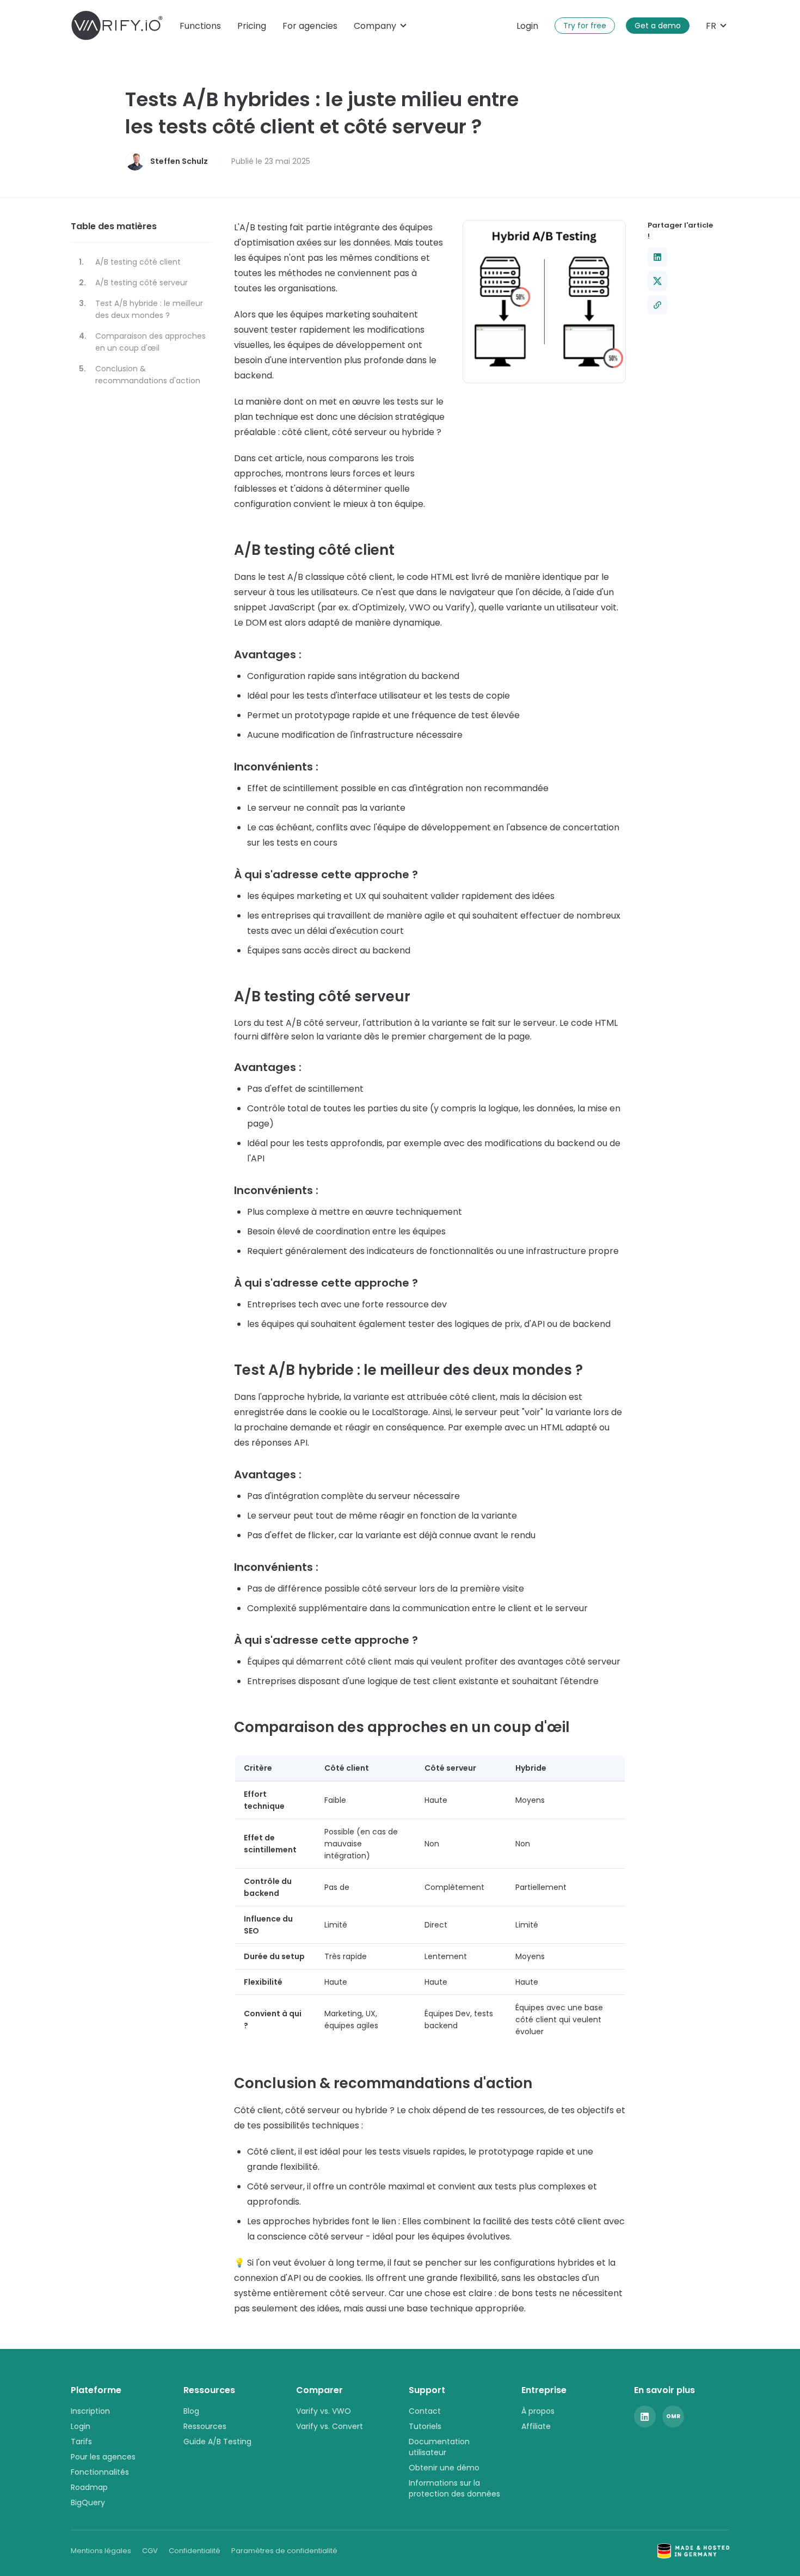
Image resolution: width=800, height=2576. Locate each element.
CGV (150, 2551)
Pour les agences (103, 2457)
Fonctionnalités (100, 2472)
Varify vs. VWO (324, 2411)
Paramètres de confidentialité (284, 2551)
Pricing (252, 26)
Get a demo (658, 26)
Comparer (319, 2390)
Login (527, 26)
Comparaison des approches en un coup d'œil (150, 342)
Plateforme (96, 2390)
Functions (200, 26)
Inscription (90, 2411)
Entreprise (544, 2390)
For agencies (310, 26)
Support (427, 2390)
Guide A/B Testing (217, 2442)
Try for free (585, 26)
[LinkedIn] (645, 2416)
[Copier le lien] (657, 305)
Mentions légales (101, 2551)
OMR (673, 2416)
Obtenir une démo (444, 2468)
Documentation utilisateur (439, 2447)
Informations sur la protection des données (454, 2488)
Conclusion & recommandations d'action (148, 375)
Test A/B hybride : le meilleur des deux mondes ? (149, 309)
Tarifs (81, 2442)
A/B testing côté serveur (141, 283)
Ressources (209, 2390)
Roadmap (89, 2487)
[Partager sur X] (657, 281)
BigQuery (88, 2502)
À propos (538, 2411)
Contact (425, 2411)
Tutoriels (425, 2426)
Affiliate (536, 2426)
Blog (191, 2411)
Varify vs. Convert (330, 2426)
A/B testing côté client (138, 262)
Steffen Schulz (179, 161)
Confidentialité (195, 2551)
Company (375, 26)
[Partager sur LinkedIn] (657, 257)
